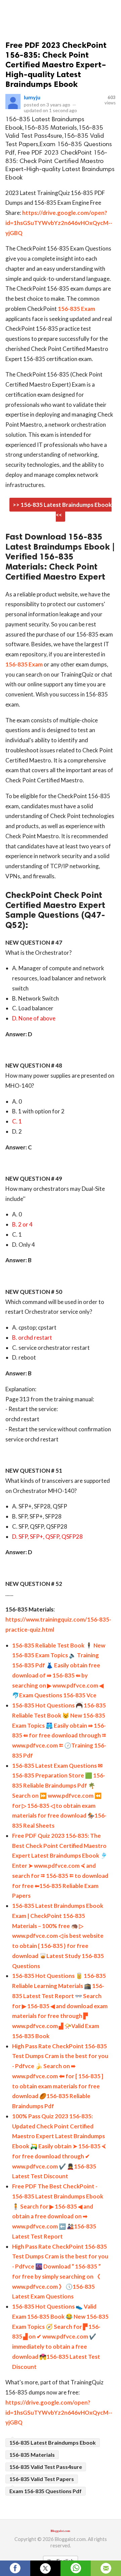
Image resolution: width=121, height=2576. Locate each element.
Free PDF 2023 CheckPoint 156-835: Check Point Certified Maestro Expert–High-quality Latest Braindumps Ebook (56, 64)
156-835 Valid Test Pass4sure (46, 2467)
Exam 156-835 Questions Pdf (46, 2491)
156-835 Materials (32, 2455)
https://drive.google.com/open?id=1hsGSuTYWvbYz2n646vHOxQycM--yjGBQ (59, 223)
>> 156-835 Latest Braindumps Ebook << (62, 510)
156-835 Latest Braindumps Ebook (53, 2442)
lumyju (32, 97)
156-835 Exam (76, 309)
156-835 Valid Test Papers (42, 2479)
